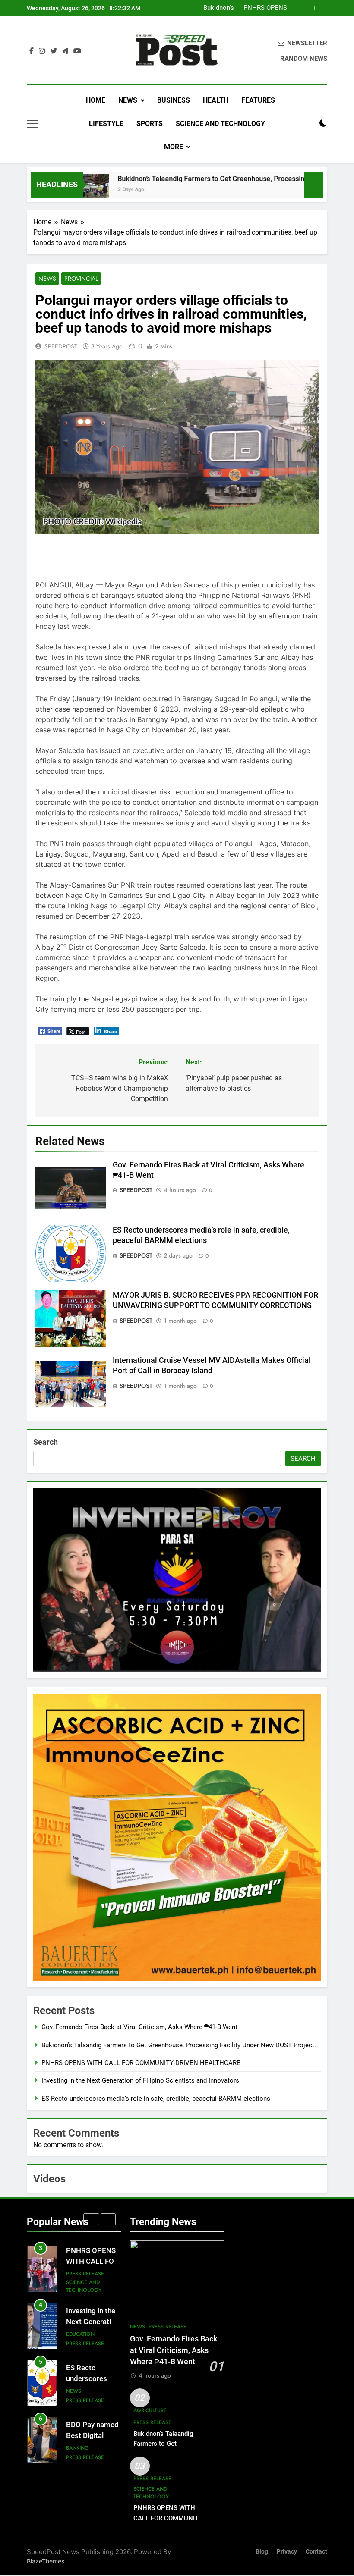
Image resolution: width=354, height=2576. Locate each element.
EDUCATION (80, 2277)
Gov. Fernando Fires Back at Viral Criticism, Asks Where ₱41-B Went (139, 2027)
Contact (316, 2552)
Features (258, 100)
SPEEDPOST (61, 346)
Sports (150, 124)
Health (216, 100)
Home (95, 100)
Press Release (85, 2287)
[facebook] (32, 51)
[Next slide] (321, 8)
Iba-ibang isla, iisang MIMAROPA (89, 2432)
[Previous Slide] (308, 8)
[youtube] (77, 51)
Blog (262, 2552)
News (128, 100)
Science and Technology (220, 124)
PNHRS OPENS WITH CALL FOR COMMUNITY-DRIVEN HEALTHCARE (141, 2063)
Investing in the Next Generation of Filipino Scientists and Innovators (244, 8)
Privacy (287, 2552)
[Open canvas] (32, 124)
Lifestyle (106, 124)
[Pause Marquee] (313, 185)
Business (174, 100)
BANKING (77, 2391)
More (174, 147)
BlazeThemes (46, 2561)
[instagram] (42, 51)
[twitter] (54, 51)
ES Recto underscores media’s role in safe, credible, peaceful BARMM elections (156, 2099)
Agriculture (150, 2410)
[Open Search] (308, 124)
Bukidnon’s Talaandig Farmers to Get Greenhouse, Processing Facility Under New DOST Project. (179, 2045)
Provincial (81, 279)
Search (46, 1442)
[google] (65, 51)
